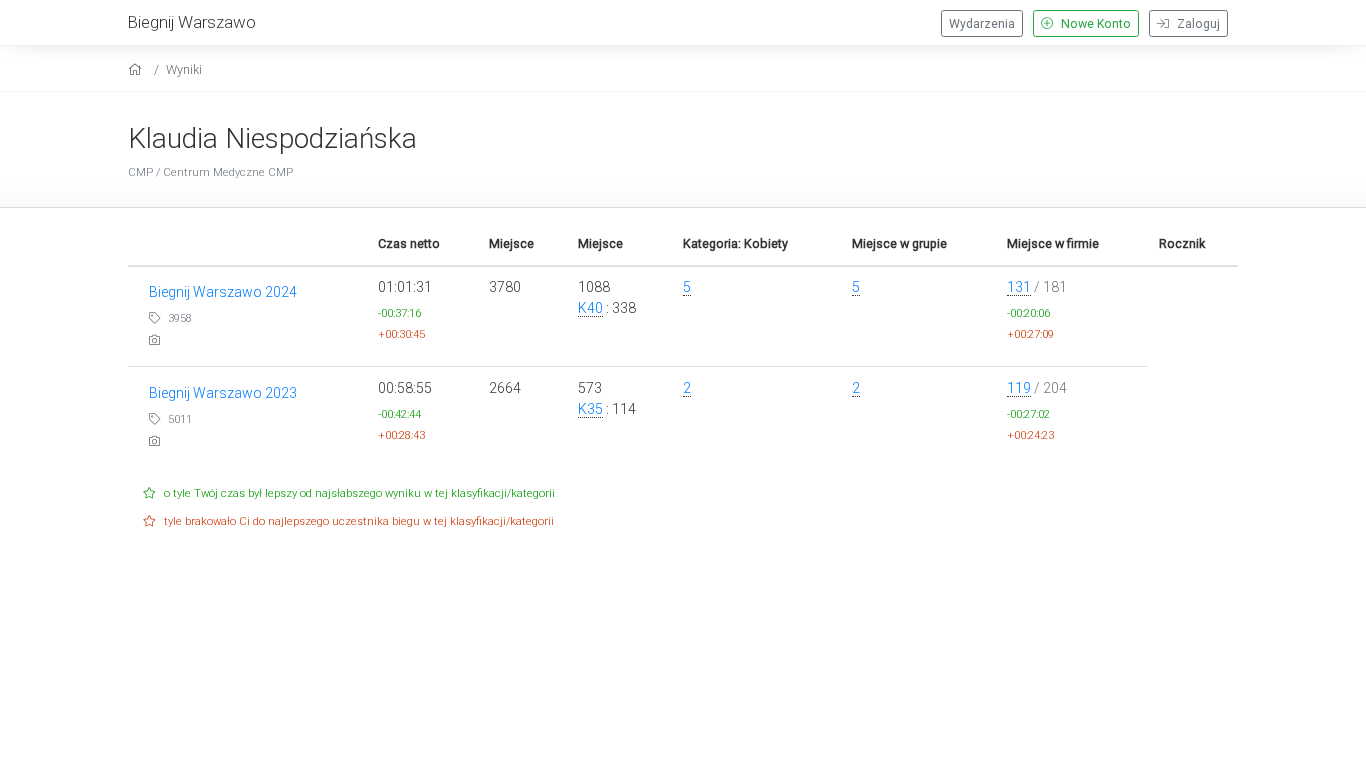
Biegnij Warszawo (192, 22)
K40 (590, 308)
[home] (137, 69)
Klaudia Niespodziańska (272, 138)
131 (1019, 287)
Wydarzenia (982, 24)
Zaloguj (1197, 24)
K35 (590, 409)
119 (1019, 388)
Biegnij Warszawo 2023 (223, 393)
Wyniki (184, 69)
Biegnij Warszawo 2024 (223, 292)
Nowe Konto (1094, 24)
